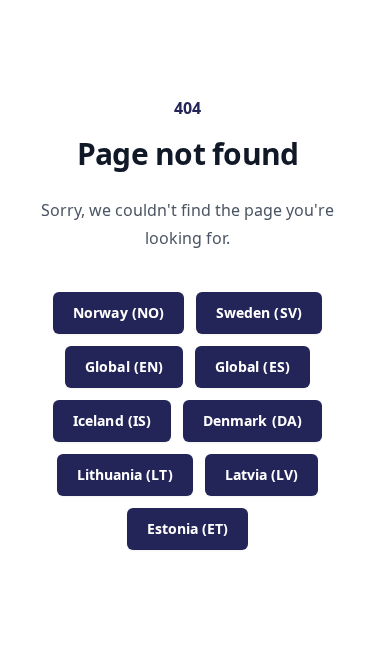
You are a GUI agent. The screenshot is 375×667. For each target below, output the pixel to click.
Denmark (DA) (252, 420)
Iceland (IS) (112, 420)
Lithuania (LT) (125, 474)
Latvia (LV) (262, 474)
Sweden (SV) (259, 312)
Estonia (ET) (188, 528)
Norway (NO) (118, 312)
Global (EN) (124, 366)
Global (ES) (252, 366)
